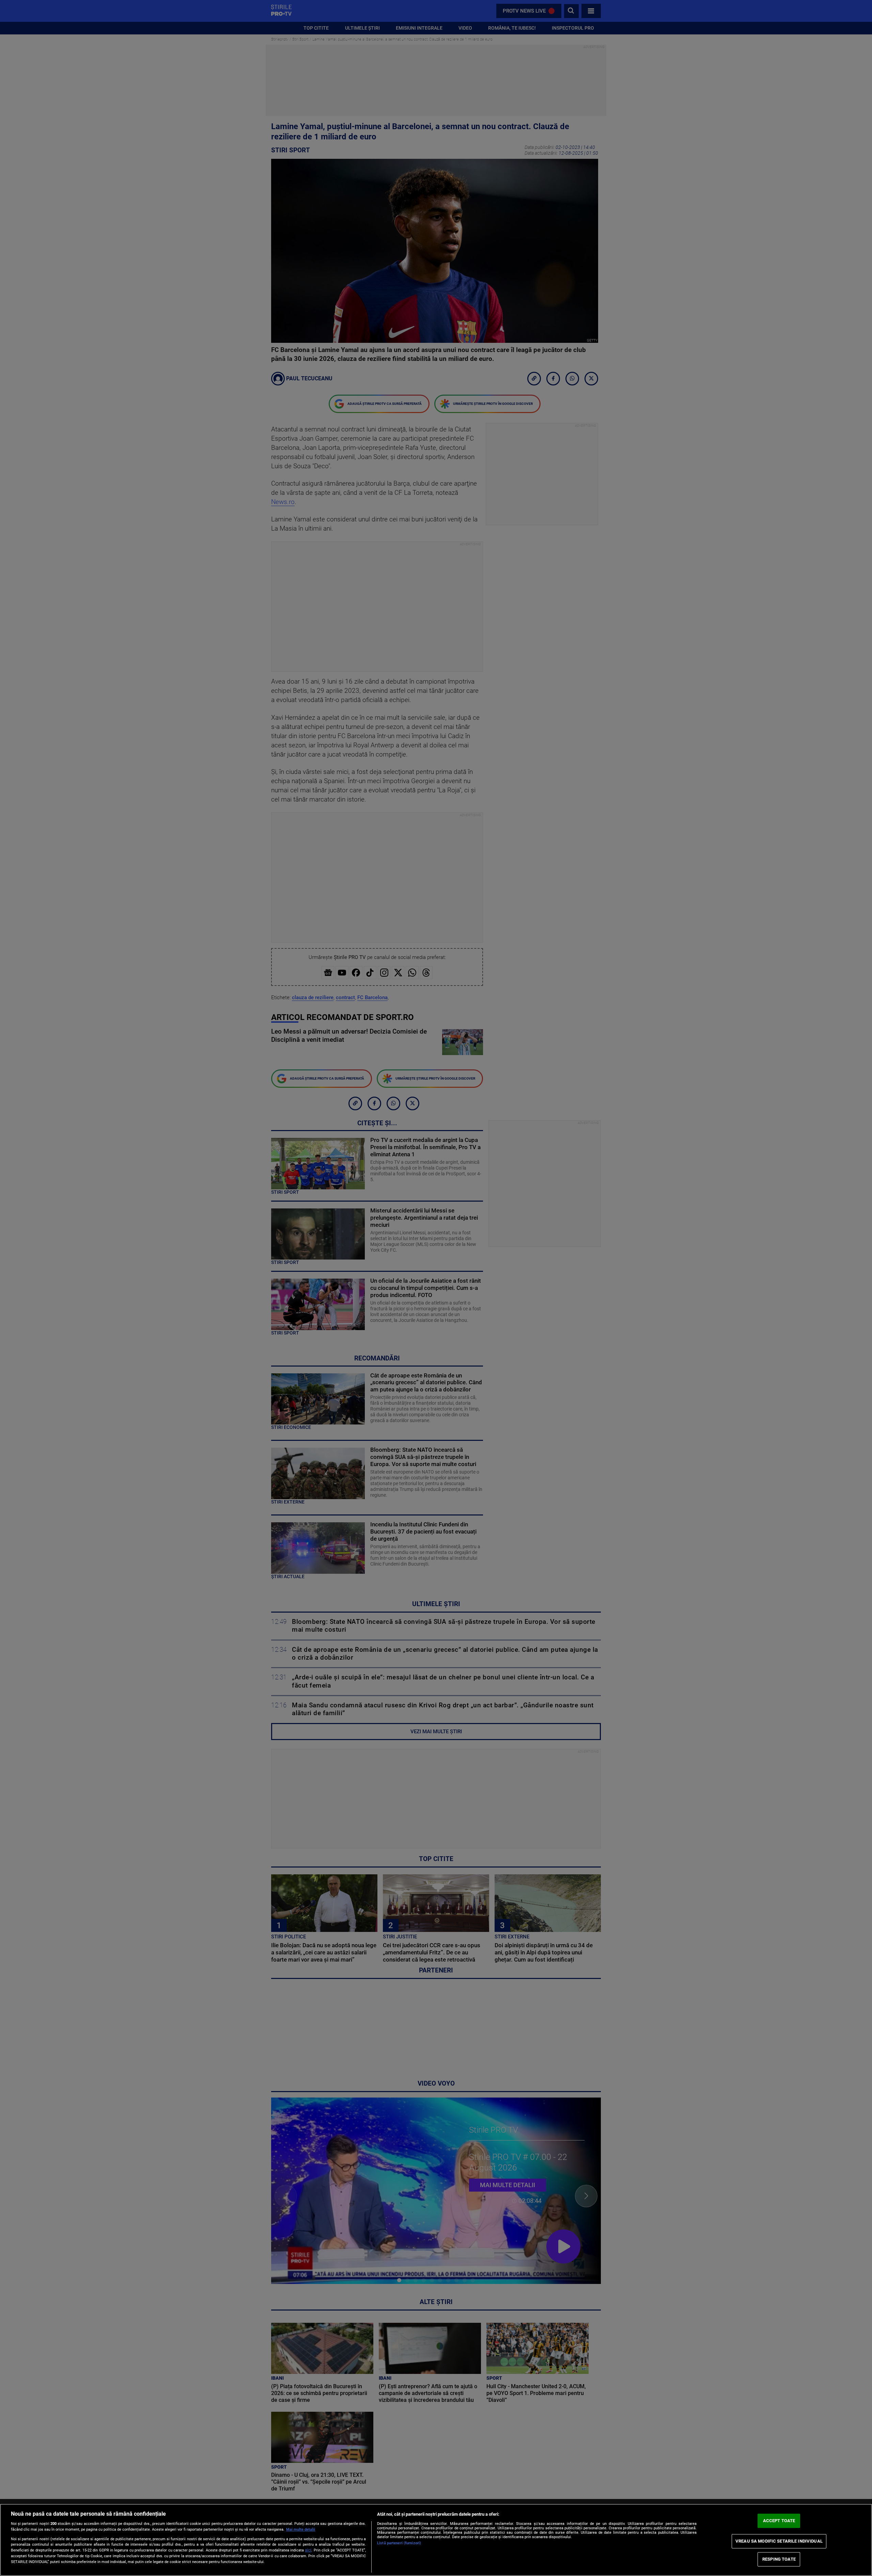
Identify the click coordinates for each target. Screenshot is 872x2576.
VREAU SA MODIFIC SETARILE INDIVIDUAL (779, 2541)
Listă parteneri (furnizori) (399, 2543)
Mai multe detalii (301, 2529)
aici (308, 2550)
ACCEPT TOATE (779, 2521)
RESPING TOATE (779, 2559)
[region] (436, 2540)
